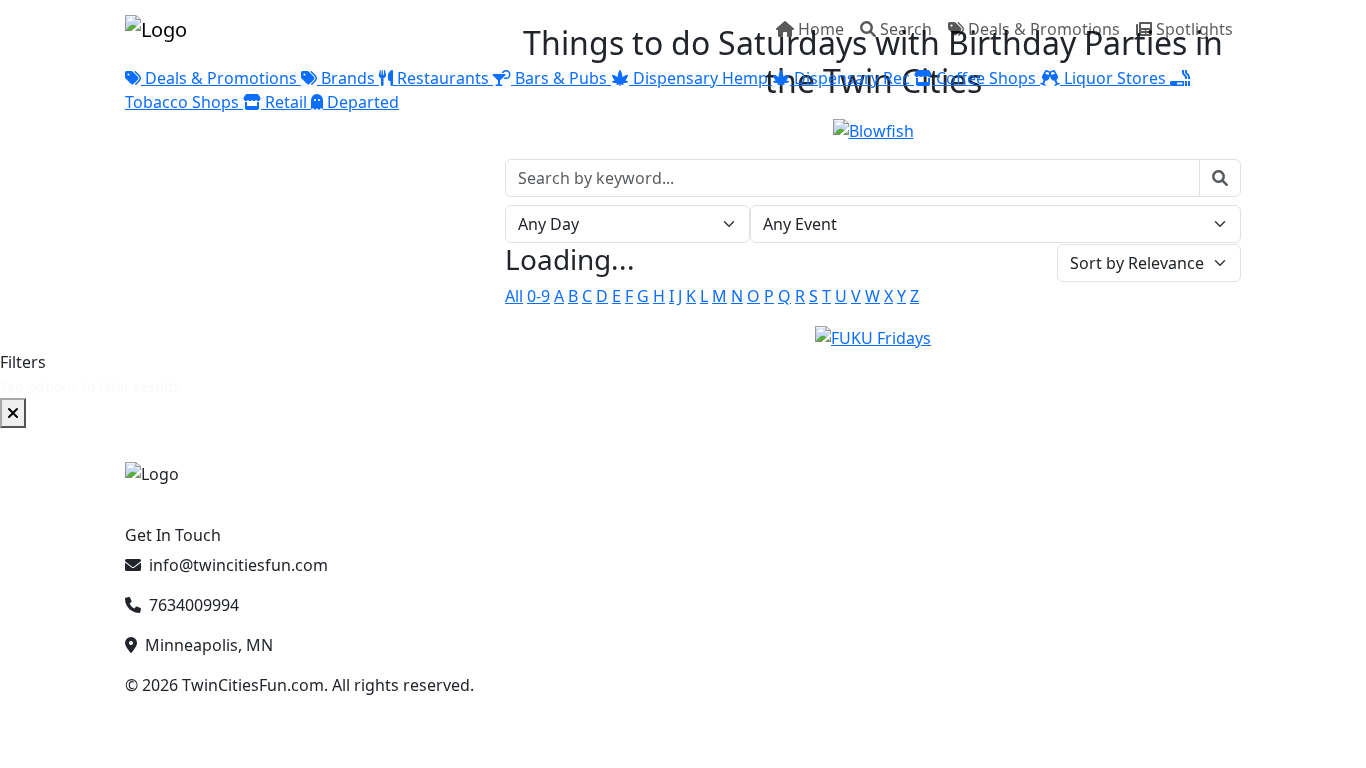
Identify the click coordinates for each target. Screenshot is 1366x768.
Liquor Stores (1115, 78)
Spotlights (1194, 29)
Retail (286, 102)
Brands (348, 78)
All (514, 296)
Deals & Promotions (1044, 29)
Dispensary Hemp (700, 78)
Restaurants (443, 78)
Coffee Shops (986, 78)
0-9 (538, 296)
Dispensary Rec (852, 78)
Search (906, 29)
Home (821, 29)
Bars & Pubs (561, 78)
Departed (361, 102)
